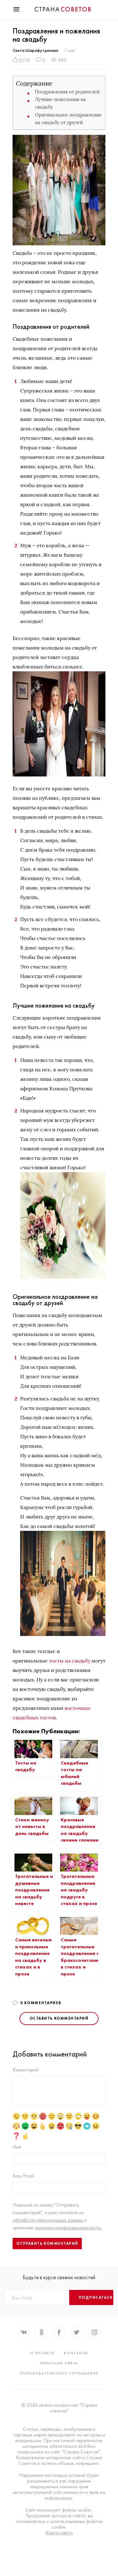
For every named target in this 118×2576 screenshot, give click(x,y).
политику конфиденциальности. (68, 2228)
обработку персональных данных (48, 2220)
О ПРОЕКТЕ (42, 2353)
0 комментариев (41, 2003)
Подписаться (96, 2297)
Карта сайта (59, 2533)
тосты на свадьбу (70, 1661)
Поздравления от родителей (67, 92)
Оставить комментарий (59, 2018)
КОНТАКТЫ (76, 2353)
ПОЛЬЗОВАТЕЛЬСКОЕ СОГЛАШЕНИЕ (59, 2373)
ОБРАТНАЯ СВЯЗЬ (59, 2363)
